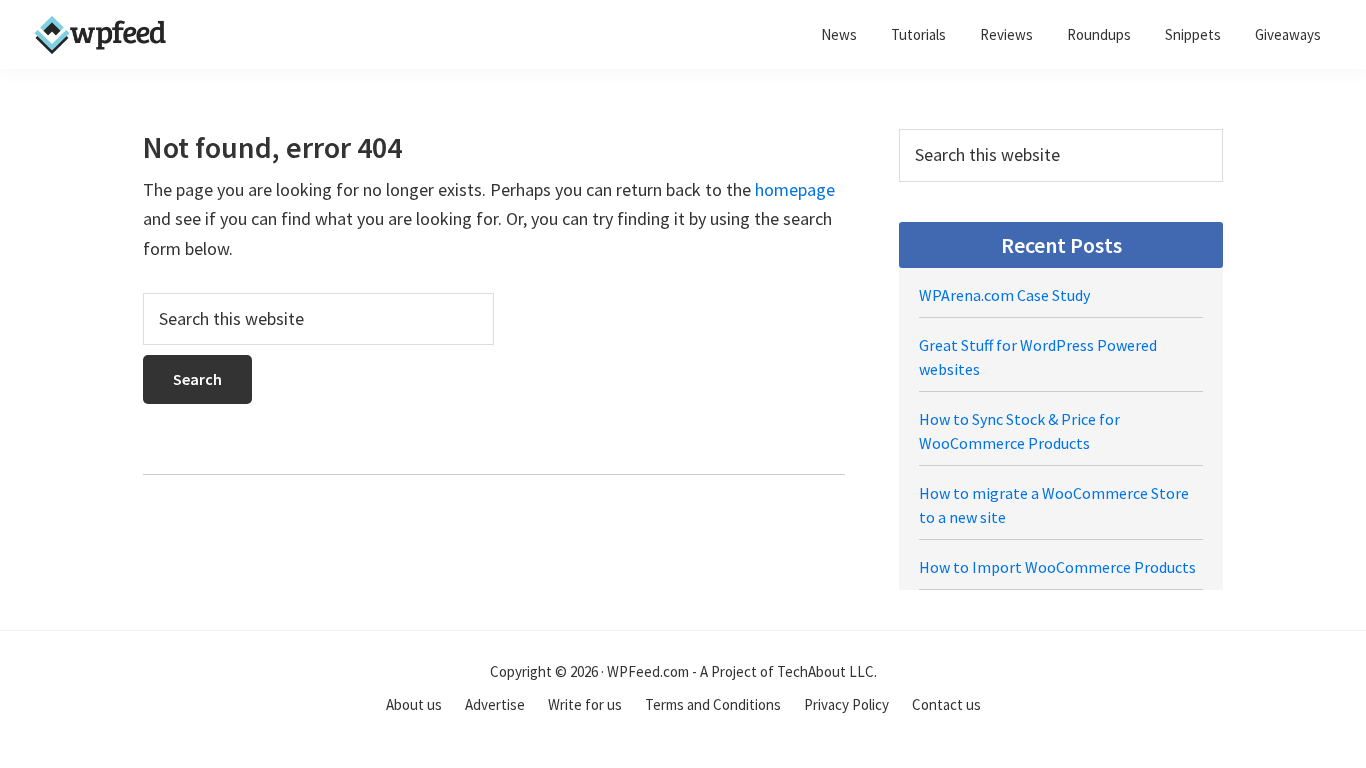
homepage (795, 189)
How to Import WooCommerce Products (1057, 567)
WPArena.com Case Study (1004, 295)
